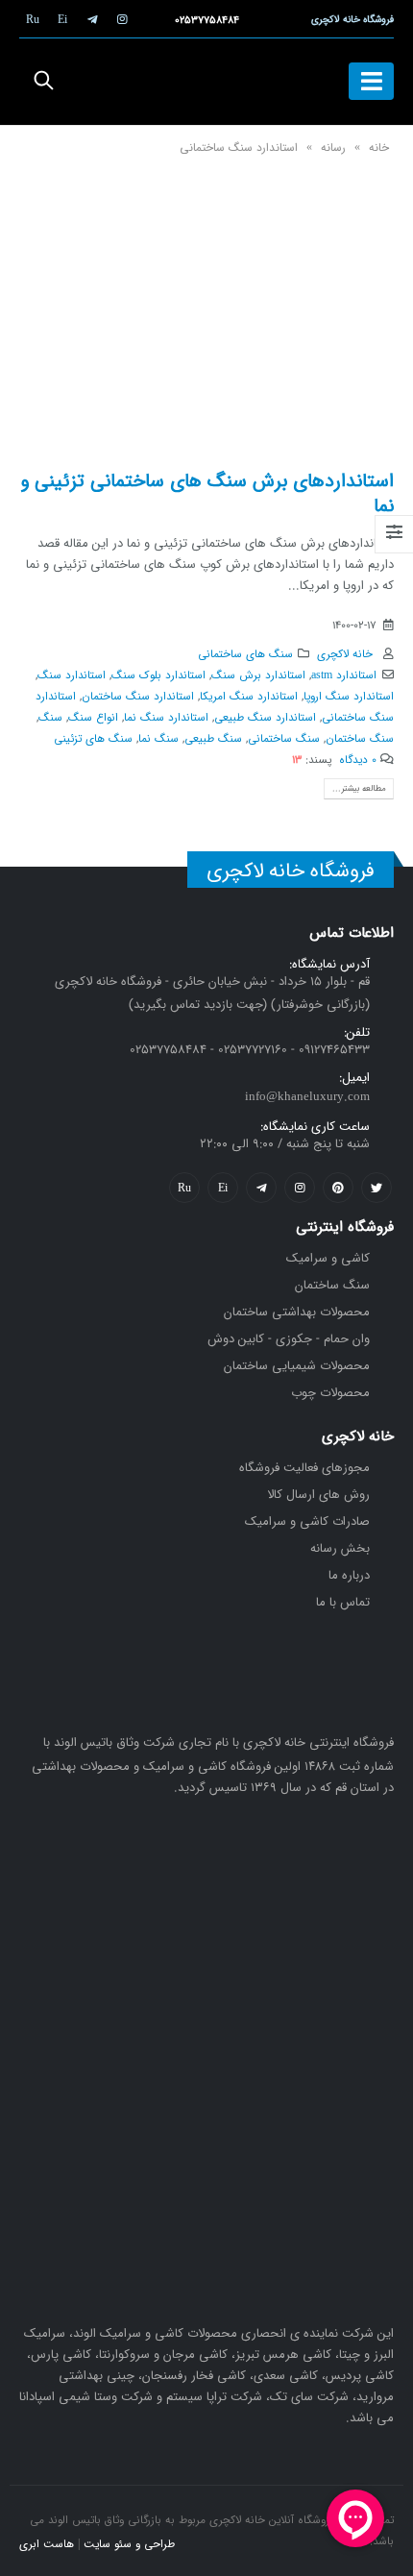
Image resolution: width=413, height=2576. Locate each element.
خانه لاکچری (345, 654)
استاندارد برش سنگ (258, 675)
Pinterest (338, 1188)
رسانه (333, 147)
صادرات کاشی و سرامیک (307, 1521)
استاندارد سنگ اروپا (349, 697)
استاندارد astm (344, 675)
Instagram (300, 1188)
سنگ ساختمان (360, 739)
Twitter (377, 1188)
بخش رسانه (340, 1548)
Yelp (223, 1188)
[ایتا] (62, 19)
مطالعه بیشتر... (359, 788)
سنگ (50, 718)
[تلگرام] (92, 19)
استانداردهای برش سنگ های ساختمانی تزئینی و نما (207, 493)
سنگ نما (158, 739)
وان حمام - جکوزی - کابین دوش (289, 1339)
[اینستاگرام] (122, 19)
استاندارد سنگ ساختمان (138, 697)
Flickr (184, 1188)
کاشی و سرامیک (328, 1258)
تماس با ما (343, 1602)
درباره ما (349, 1575)
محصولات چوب (330, 1393)
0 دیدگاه (358, 760)
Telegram (261, 1188)
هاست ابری (47, 2544)
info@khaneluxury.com (307, 1097)
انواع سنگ (93, 718)
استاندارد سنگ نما (166, 718)
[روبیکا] (33, 19)
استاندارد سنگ (72, 675)
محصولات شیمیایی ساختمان (297, 1366)
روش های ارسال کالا (318, 1495)
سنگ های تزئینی (93, 739)
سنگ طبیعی (213, 739)
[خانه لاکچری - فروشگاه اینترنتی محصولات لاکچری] (206, 82)
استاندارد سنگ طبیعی (265, 718)
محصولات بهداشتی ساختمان (297, 1312)
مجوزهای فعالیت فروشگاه (304, 1468)
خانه (379, 147)
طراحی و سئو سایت (129, 2544)
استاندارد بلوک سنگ (158, 675)
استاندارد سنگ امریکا (249, 697)
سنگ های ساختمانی (245, 654)
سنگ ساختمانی (284, 739)
